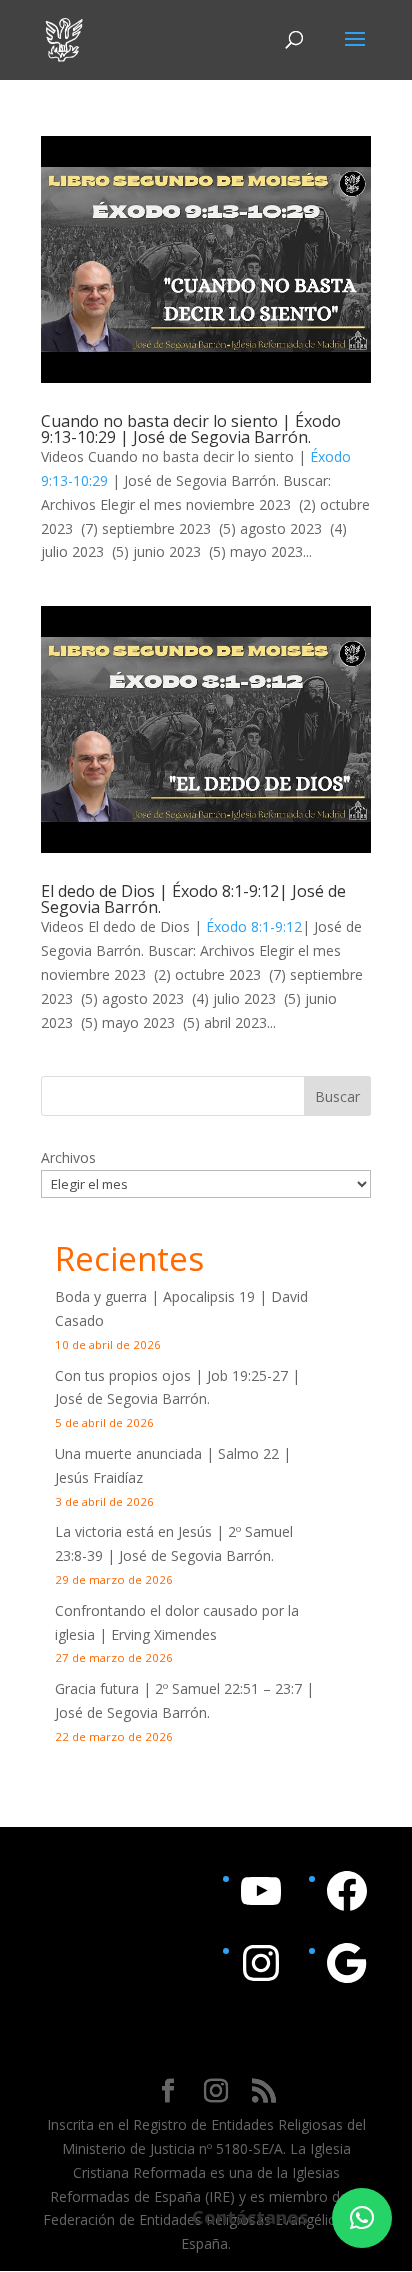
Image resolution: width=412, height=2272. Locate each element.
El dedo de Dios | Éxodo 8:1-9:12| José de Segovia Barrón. (193, 899)
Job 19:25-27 (247, 1375)
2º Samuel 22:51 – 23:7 (228, 1688)
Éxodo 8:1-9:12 (254, 926)
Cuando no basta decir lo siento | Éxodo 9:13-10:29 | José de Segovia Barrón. (191, 429)
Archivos (68, 1157)
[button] (362, 2218)
